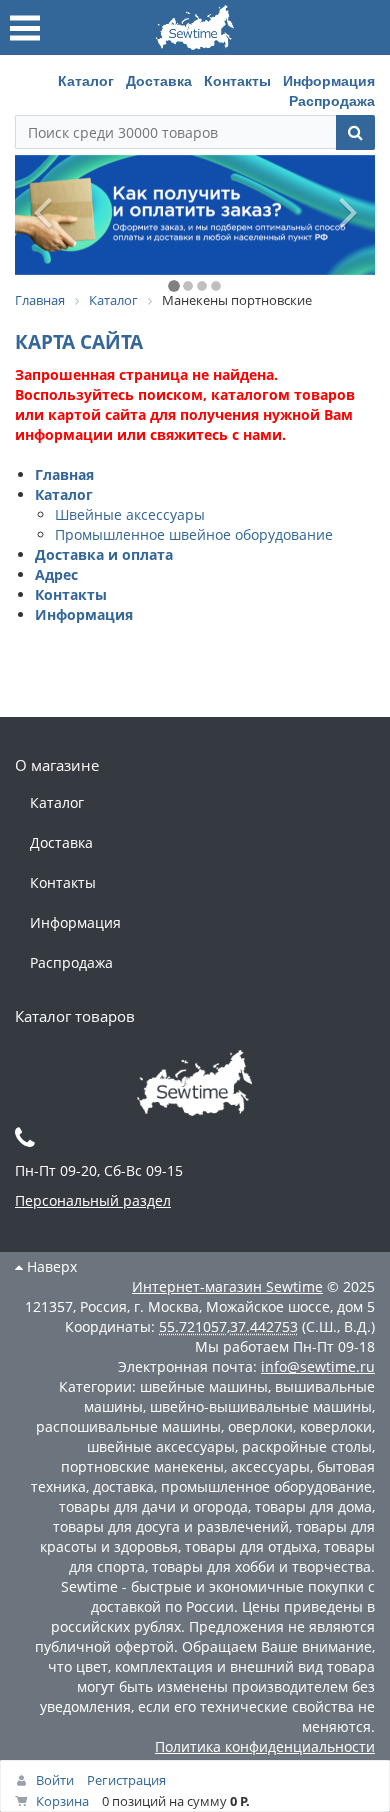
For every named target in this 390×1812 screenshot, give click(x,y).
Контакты (237, 80)
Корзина (62, 1801)
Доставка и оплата (104, 554)
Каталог (86, 80)
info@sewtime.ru (318, 1366)
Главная (64, 474)
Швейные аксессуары (130, 514)
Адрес (56, 574)
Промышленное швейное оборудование (194, 534)
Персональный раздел (93, 1200)
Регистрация (126, 1780)
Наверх (50, 1266)
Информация (329, 80)
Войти (55, 1780)
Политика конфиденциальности (265, 1746)
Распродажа (332, 100)
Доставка (159, 80)
